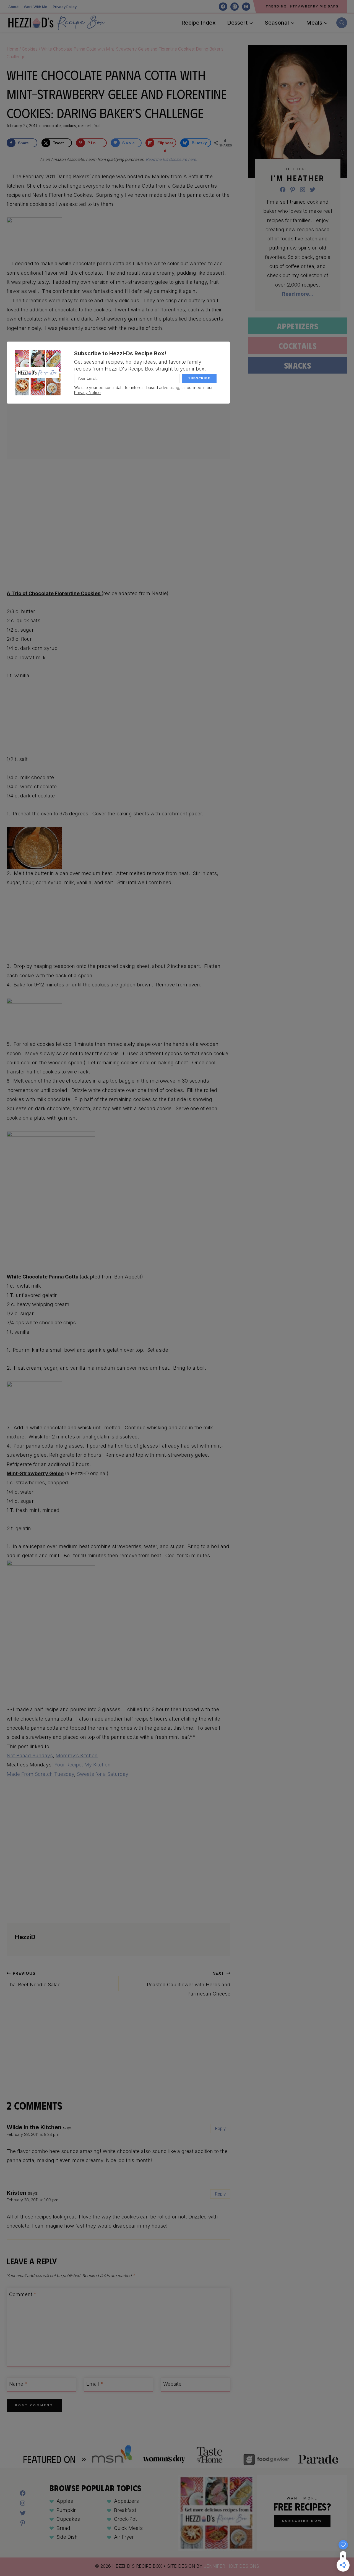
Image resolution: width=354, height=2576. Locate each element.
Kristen (16, 2193)
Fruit (97, 126)
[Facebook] (223, 7)
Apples (65, 2501)
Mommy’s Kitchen (77, 1756)
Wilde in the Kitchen (34, 2127)
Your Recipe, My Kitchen (82, 1765)
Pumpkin (67, 2510)
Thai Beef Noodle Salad (34, 1979)
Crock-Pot (125, 2519)
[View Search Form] (342, 23)
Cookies (69, 126)
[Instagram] (235, 7)
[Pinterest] (246, 7)
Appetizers (298, 326)
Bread (63, 2528)
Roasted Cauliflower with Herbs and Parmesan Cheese (189, 1984)
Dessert (85, 126)
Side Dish (67, 2537)
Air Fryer (124, 2537)
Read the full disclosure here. (171, 159)
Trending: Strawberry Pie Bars (302, 6)
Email (95, 2384)
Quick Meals (128, 2528)
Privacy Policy (65, 7)
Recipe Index (198, 23)
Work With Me (36, 7)
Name (18, 2384)
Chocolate (52, 126)
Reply (220, 2129)
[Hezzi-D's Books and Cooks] (56, 23)
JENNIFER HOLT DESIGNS (231, 2566)
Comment (23, 2294)
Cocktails (298, 346)
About (13, 7)
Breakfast (125, 2510)
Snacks (298, 365)
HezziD (25, 1937)
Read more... (298, 294)
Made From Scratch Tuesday (40, 1774)
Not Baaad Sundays (30, 1756)
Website (172, 2384)
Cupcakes (68, 2519)
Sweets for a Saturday (103, 1774)
